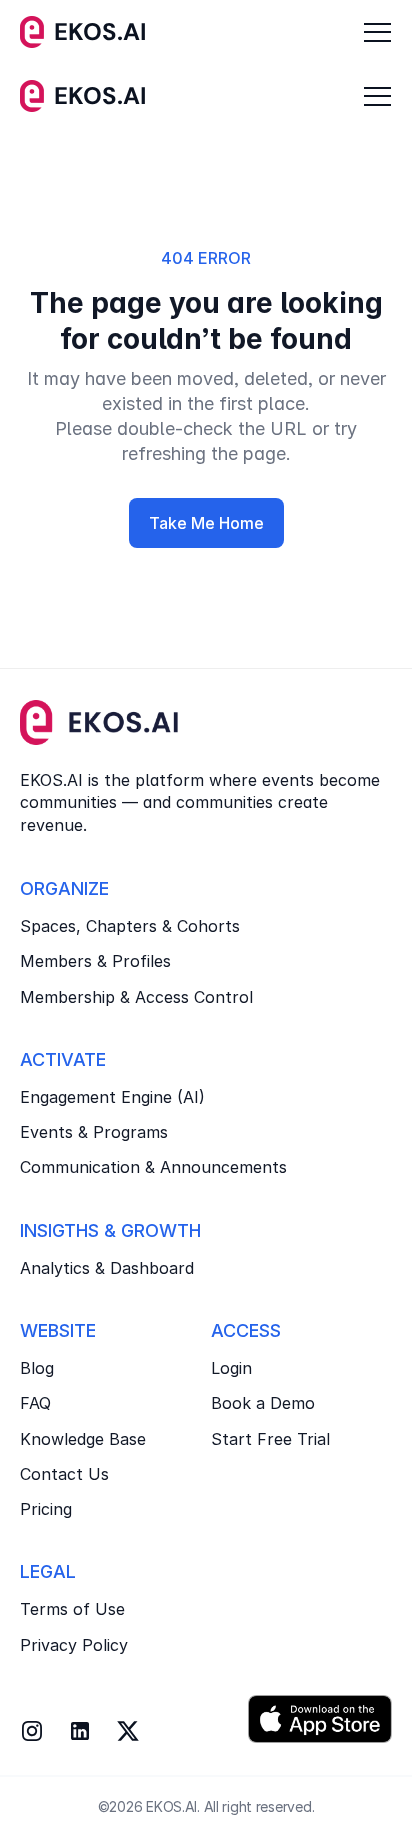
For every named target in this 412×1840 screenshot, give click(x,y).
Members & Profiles (95, 961)
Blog (37, 1368)
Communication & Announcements (153, 1167)
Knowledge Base (83, 1439)
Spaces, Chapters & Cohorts (130, 926)
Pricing (46, 1509)
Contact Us (64, 1474)
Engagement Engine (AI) (112, 1097)
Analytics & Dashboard (107, 1268)
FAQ (35, 1403)
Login (231, 1368)
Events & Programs (94, 1132)
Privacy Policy (74, 1645)
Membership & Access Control (136, 997)
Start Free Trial (270, 1439)
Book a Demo (263, 1403)
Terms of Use (72, 1609)
